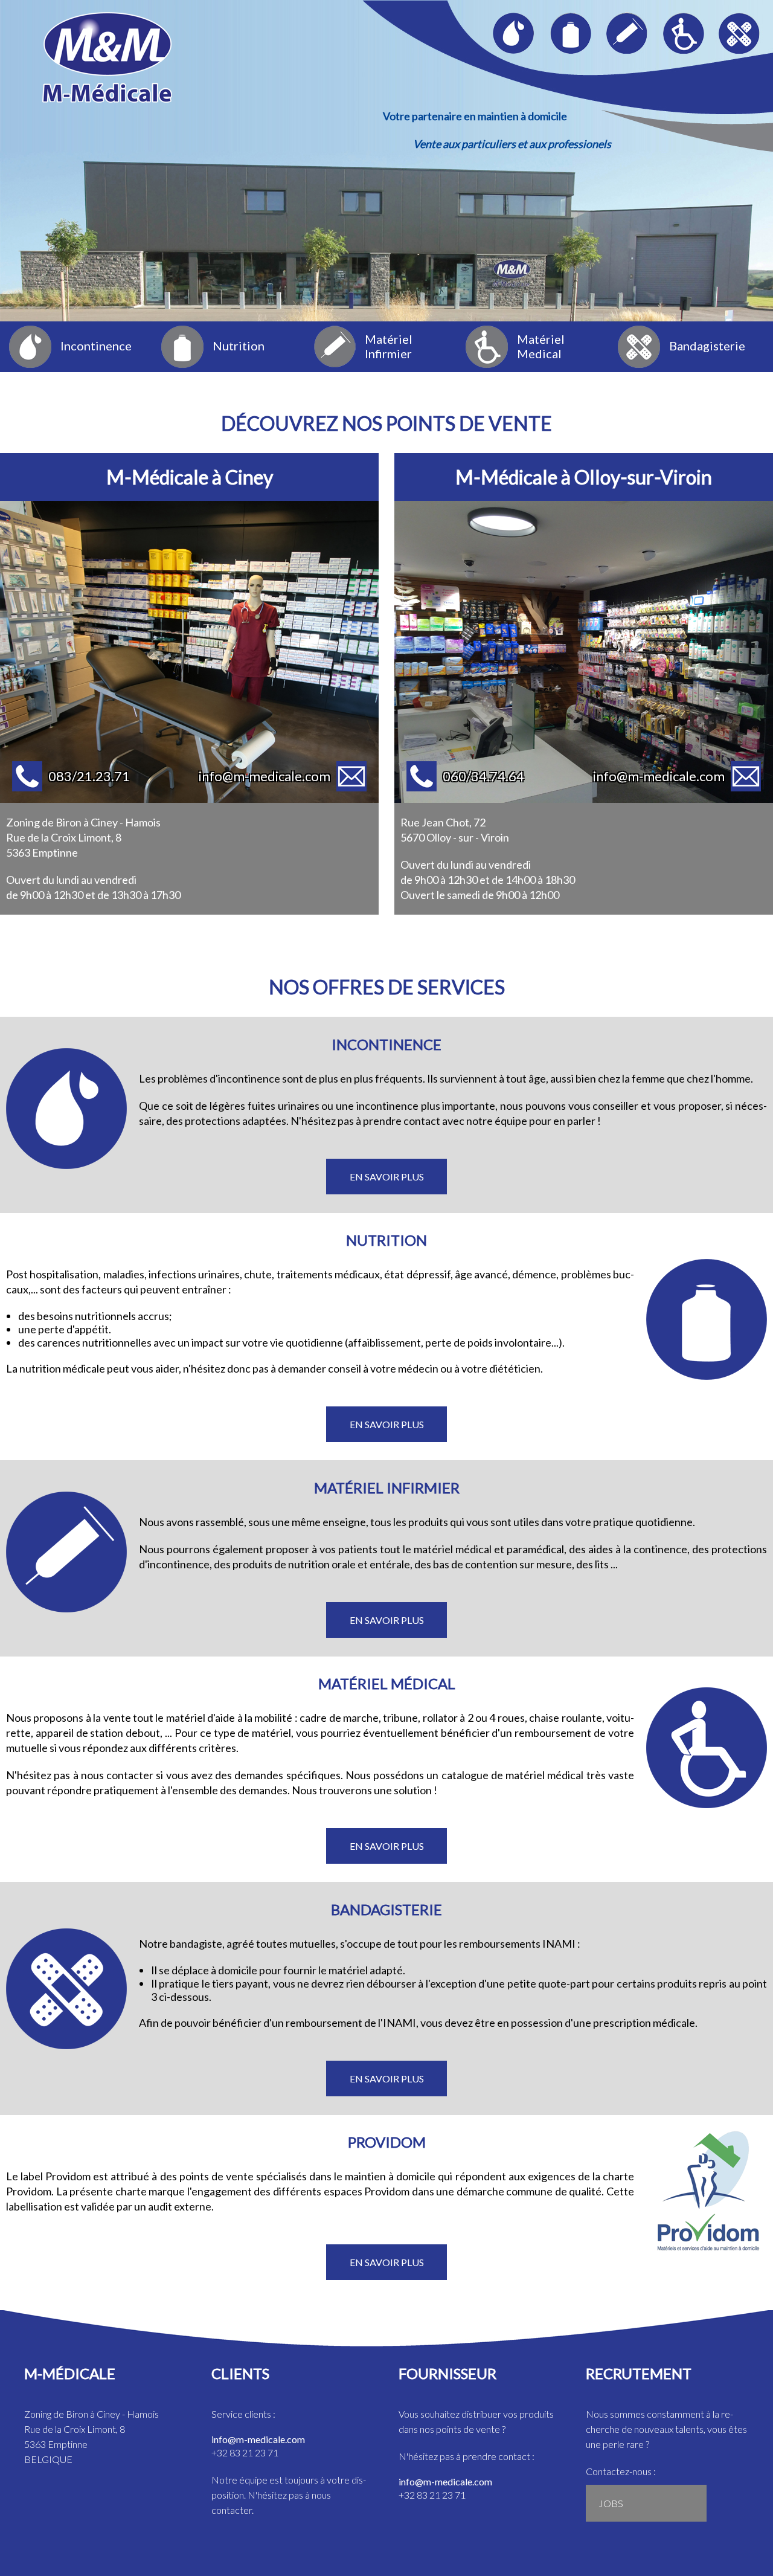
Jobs (611, 2503)
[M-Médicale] (107, 24)
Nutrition (239, 346)
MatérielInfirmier (389, 346)
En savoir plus (387, 1177)
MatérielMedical (541, 346)
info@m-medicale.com (258, 2439)
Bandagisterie (707, 346)
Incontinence (96, 346)
